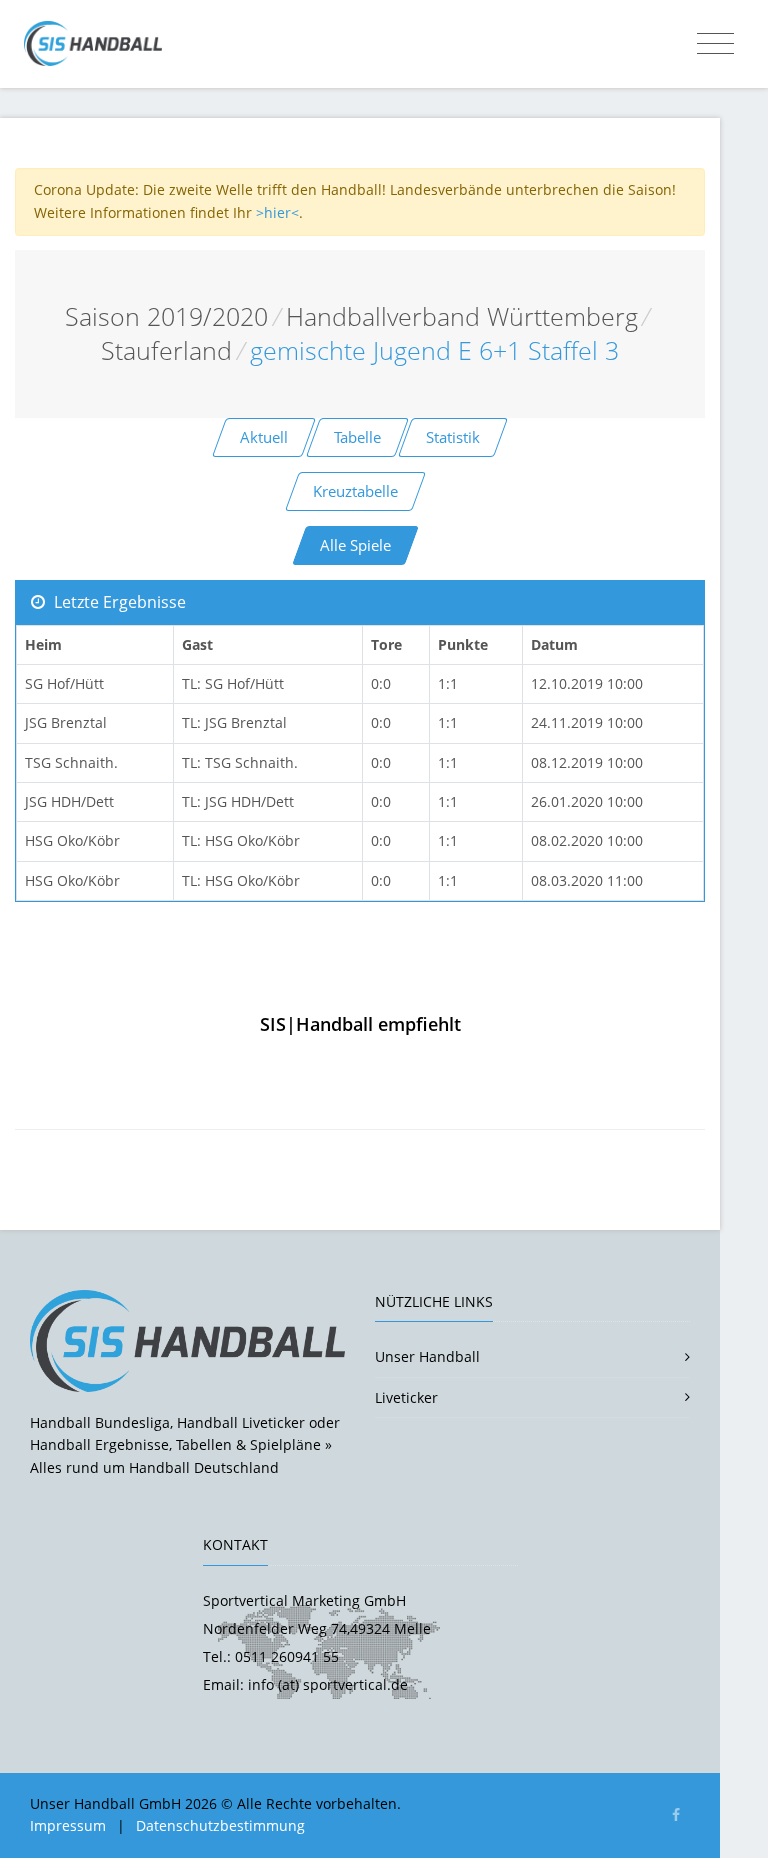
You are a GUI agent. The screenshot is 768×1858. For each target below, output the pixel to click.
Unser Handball (427, 1356)
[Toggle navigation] (715, 44)
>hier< (277, 212)
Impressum (68, 1825)
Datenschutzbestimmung (220, 1825)
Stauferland (166, 350)
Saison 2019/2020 (166, 316)
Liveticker (406, 1397)
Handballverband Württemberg (462, 316)
